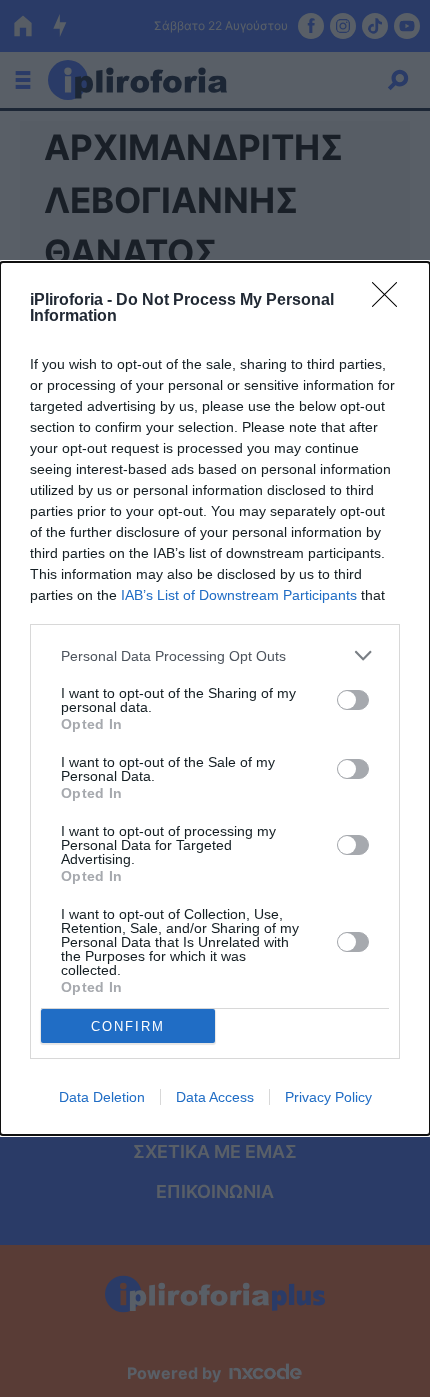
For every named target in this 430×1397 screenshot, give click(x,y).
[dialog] (215, 698)
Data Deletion (102, 1097)
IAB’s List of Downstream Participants (239, 595)
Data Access (215, 1097)
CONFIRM (128, 1026)
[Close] (391, 301)
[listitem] (215, 655)
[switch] (353, 700)
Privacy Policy (328, 1097)
